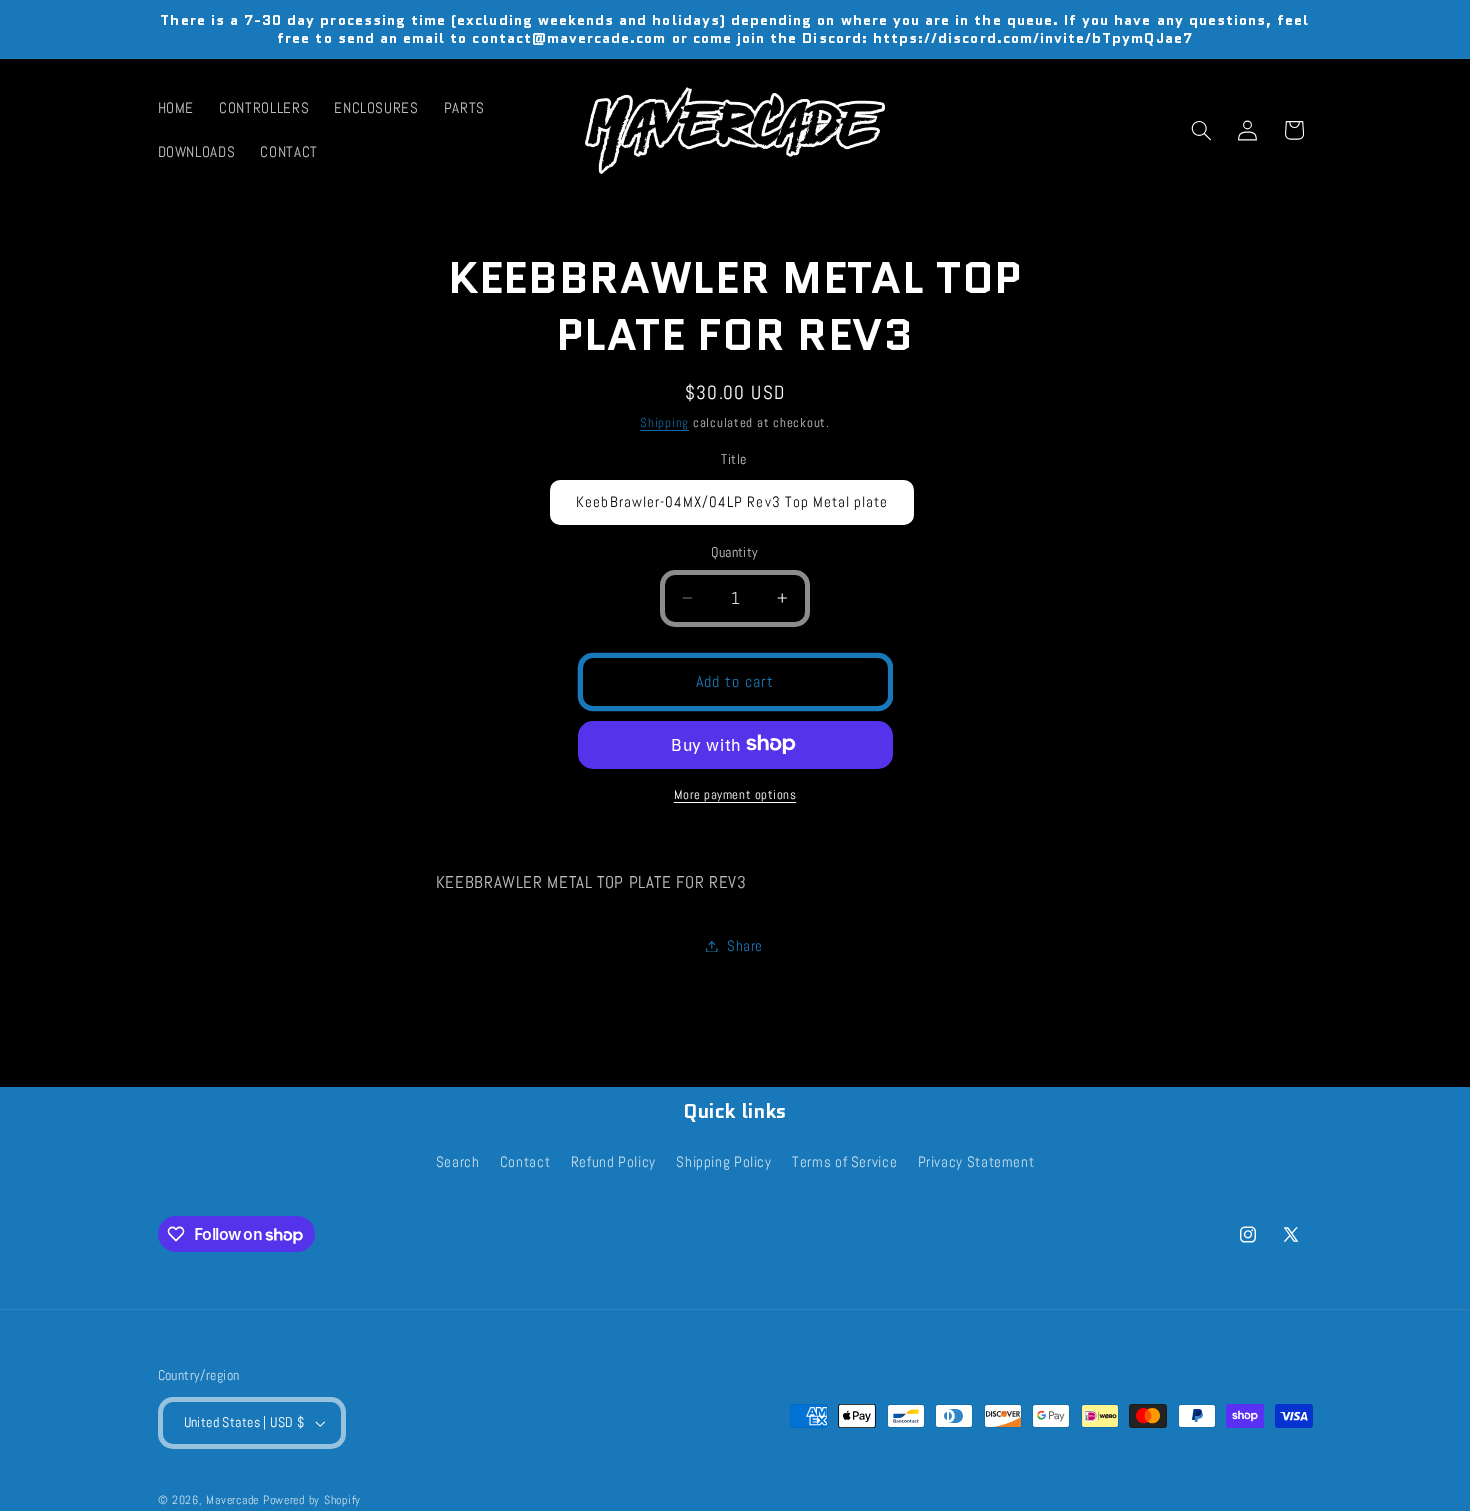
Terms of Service (844, 1163)
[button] (1201, 130)
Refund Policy (613, 1163)
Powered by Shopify (312, 1500)
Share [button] (745, 945)
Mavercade (232, 1500)
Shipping (664, 423)
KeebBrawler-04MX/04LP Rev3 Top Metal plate (732, 502)
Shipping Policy (723, 1163)
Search (458, 1163)
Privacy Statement (976, 1163)
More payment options (735, 794)
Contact (525, 1163)
